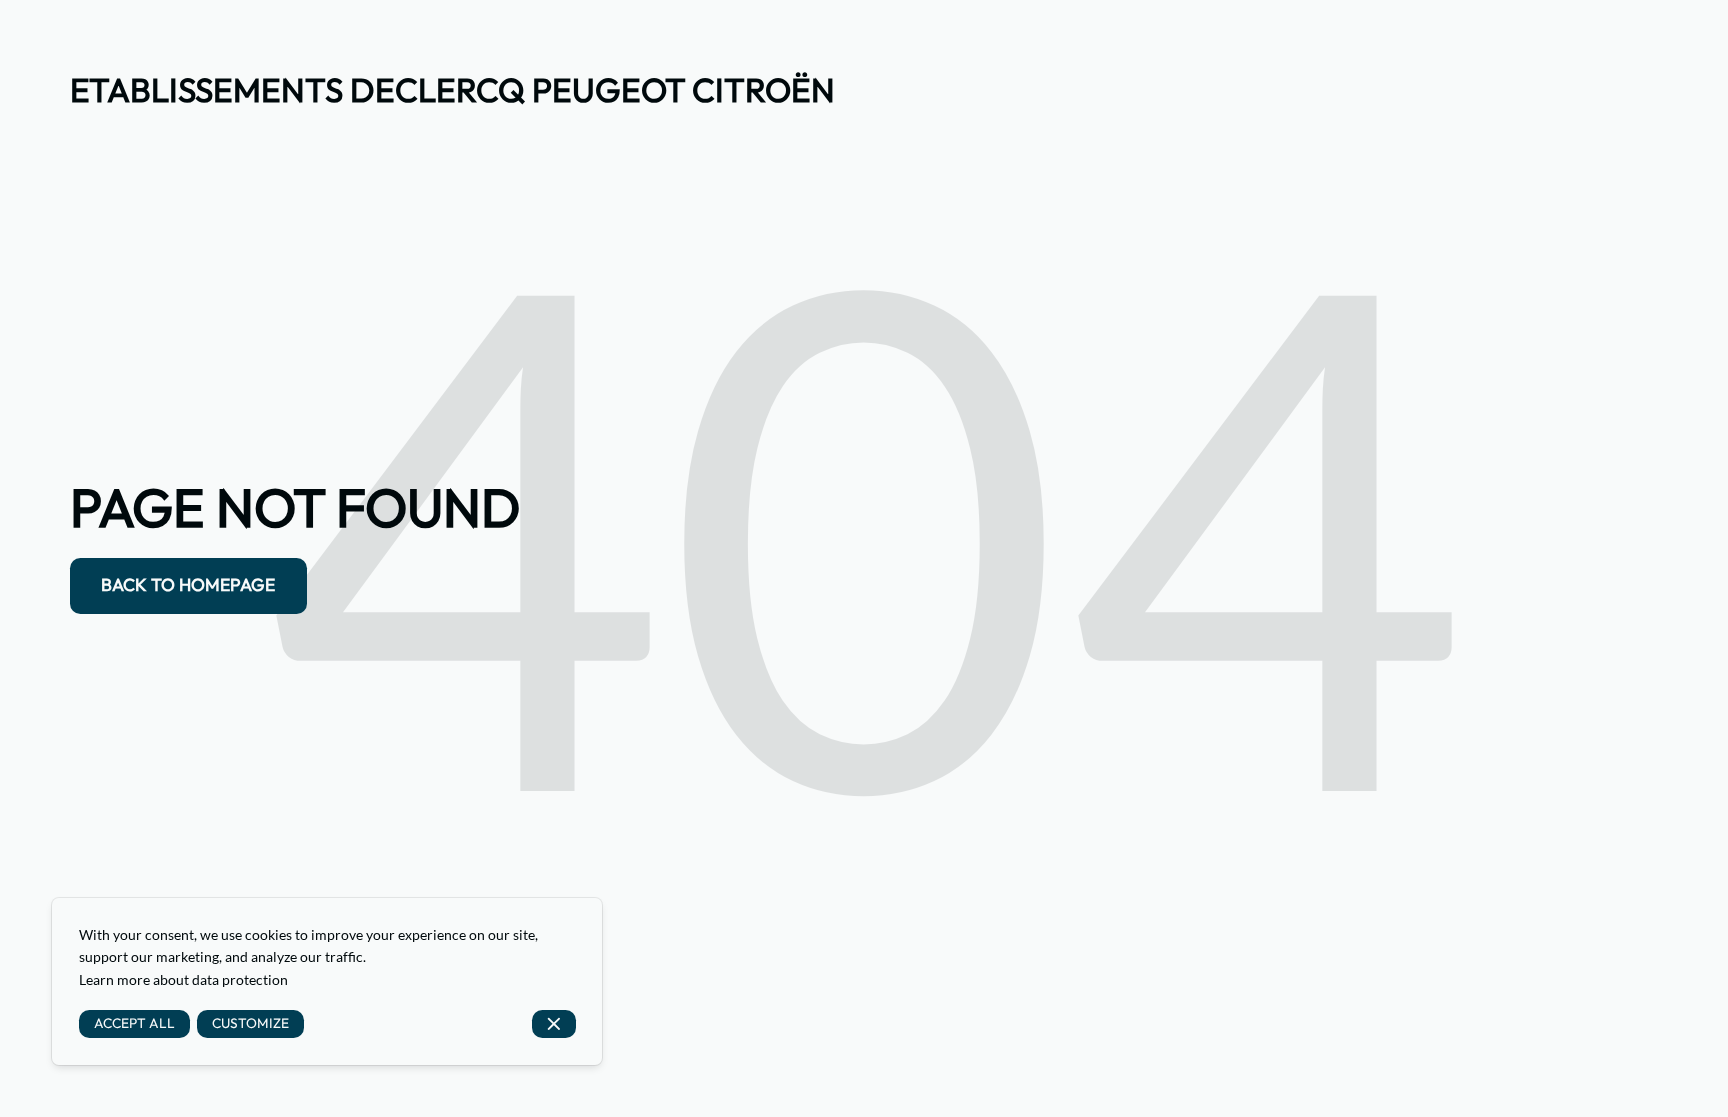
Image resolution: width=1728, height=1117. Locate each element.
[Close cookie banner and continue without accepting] (554, 1024)
